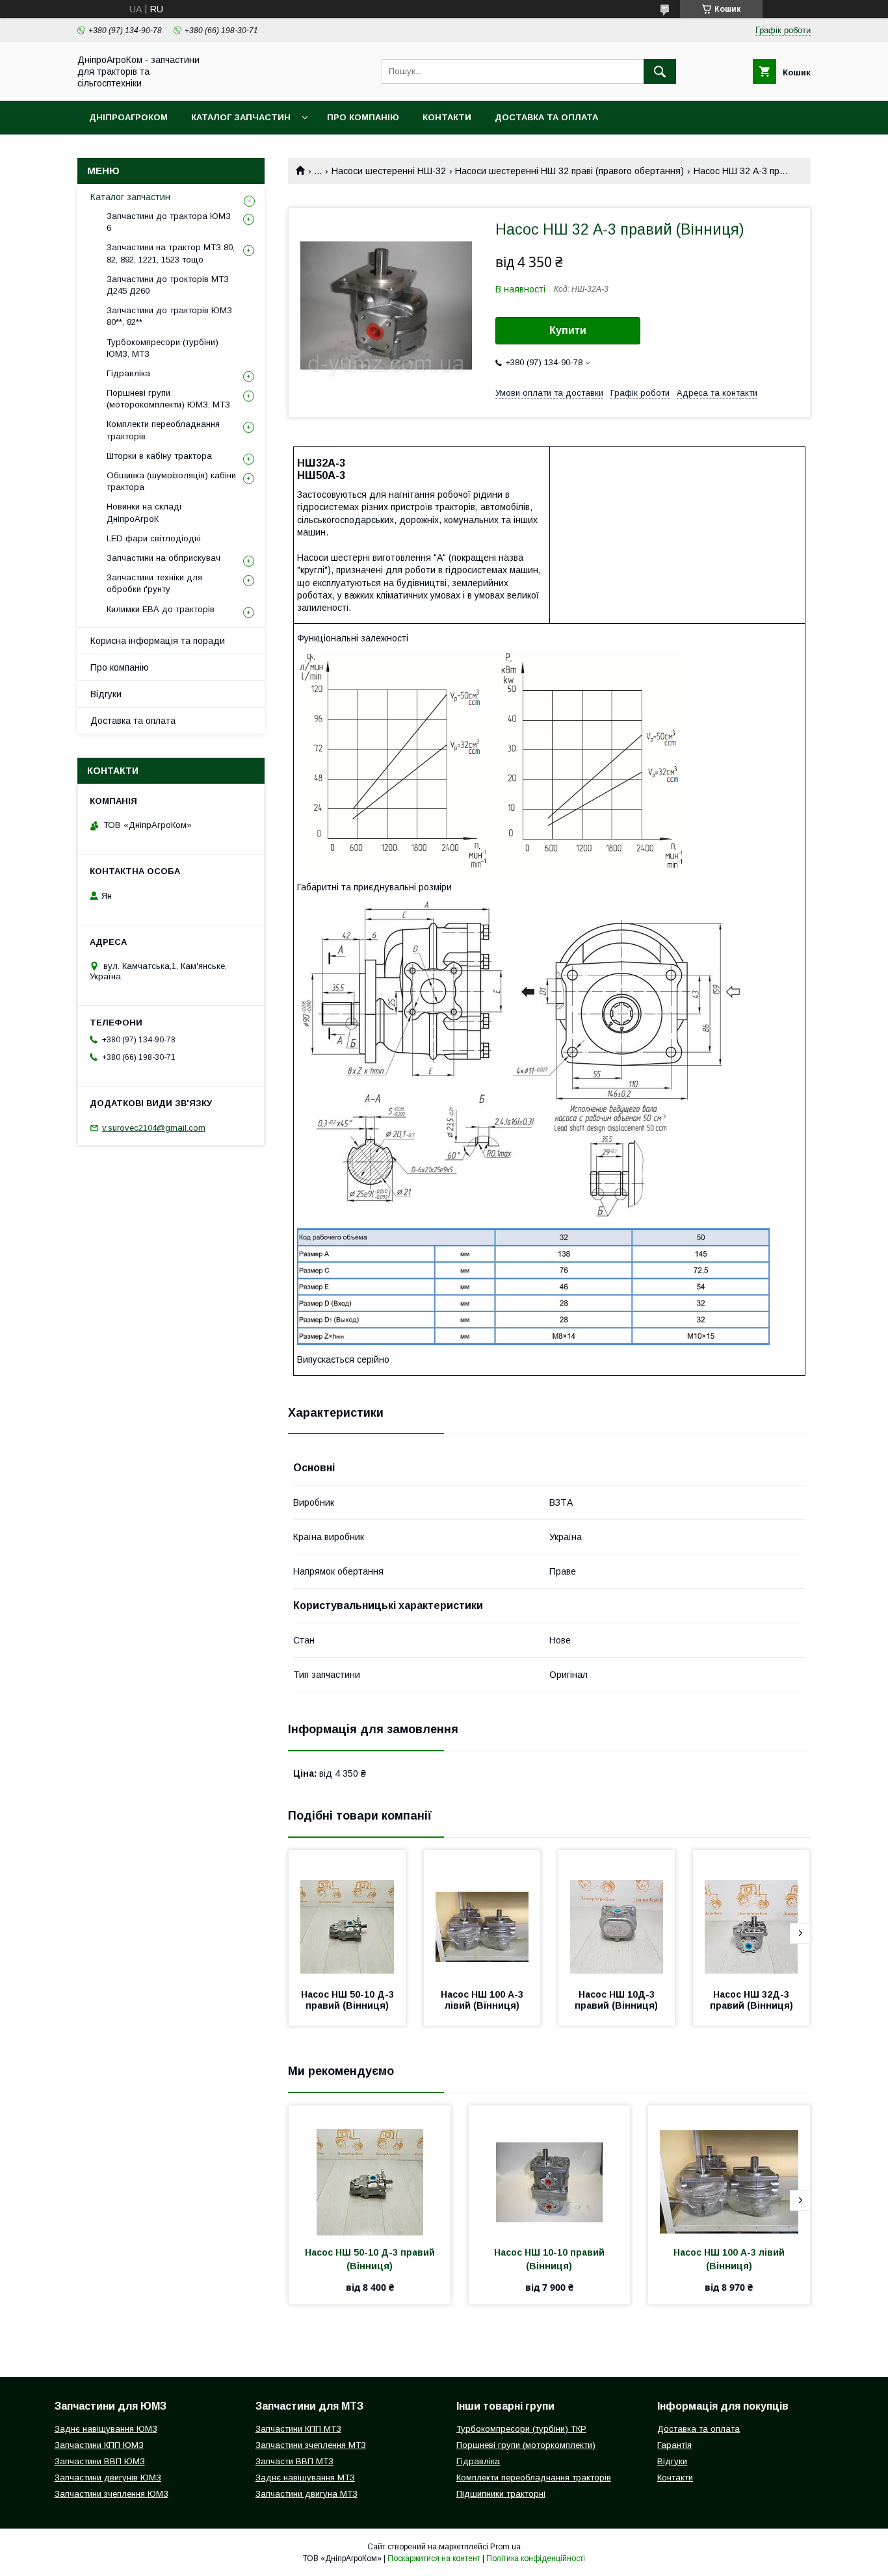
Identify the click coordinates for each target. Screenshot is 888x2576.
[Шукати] (660, 71)
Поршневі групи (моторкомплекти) (526, 2445)
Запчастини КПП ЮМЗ (99, 2445)
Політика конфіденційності (536, 2558)
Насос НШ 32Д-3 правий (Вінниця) (751, 2000)
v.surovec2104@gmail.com (154, 1128)
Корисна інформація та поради (158, 641)
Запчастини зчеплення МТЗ (311, 2445)
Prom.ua (505, 2547)
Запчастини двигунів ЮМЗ (108, 2478)
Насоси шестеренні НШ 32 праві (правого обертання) (569, 171)
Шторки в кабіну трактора (159, 456)
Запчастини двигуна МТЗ (307, 2494)
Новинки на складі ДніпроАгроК (144, 512)
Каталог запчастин (241, 117)
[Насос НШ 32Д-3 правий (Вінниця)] (751, 1915)
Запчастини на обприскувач (163, 558)
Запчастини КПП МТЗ (298, 2429)
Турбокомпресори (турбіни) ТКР (521, 2429)
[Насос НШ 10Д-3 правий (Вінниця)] (617, 1915)
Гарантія (674, 2445)
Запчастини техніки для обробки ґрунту (154, 583)
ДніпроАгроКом (128, 117)
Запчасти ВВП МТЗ (294, 2461)
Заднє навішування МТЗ (305, 2478)
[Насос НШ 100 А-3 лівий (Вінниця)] (482, 1915)
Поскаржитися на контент (434, 2558)
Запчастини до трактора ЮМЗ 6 (169, 222)
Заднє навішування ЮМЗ (106, 2429)
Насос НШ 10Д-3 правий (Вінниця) (616, 2000)
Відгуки (106, 694)
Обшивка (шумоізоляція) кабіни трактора (171, 481)
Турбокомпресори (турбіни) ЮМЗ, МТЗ (163, 348)
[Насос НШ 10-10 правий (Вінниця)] (550, 2170)
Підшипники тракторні (501, 2494)
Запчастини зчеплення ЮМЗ (111, 2494)
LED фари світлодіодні (154, 538)
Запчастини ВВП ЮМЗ (100, 2461)
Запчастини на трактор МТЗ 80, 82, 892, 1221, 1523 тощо (171, 253)
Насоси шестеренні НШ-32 (389, 171)
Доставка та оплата (546, 117)
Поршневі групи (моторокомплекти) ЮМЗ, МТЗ (168, 399)
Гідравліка (128, 373)
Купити (568, 330)
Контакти (447, 117)
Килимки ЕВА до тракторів (161, 609)
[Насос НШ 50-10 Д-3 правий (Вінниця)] (347, 1915)
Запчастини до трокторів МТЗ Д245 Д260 (168, 285)
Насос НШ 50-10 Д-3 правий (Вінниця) (349, 2000)
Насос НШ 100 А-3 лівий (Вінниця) (483, 2000)
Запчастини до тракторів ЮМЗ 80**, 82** (169, 316)
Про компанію (363, 117)
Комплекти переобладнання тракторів (163, 430)
